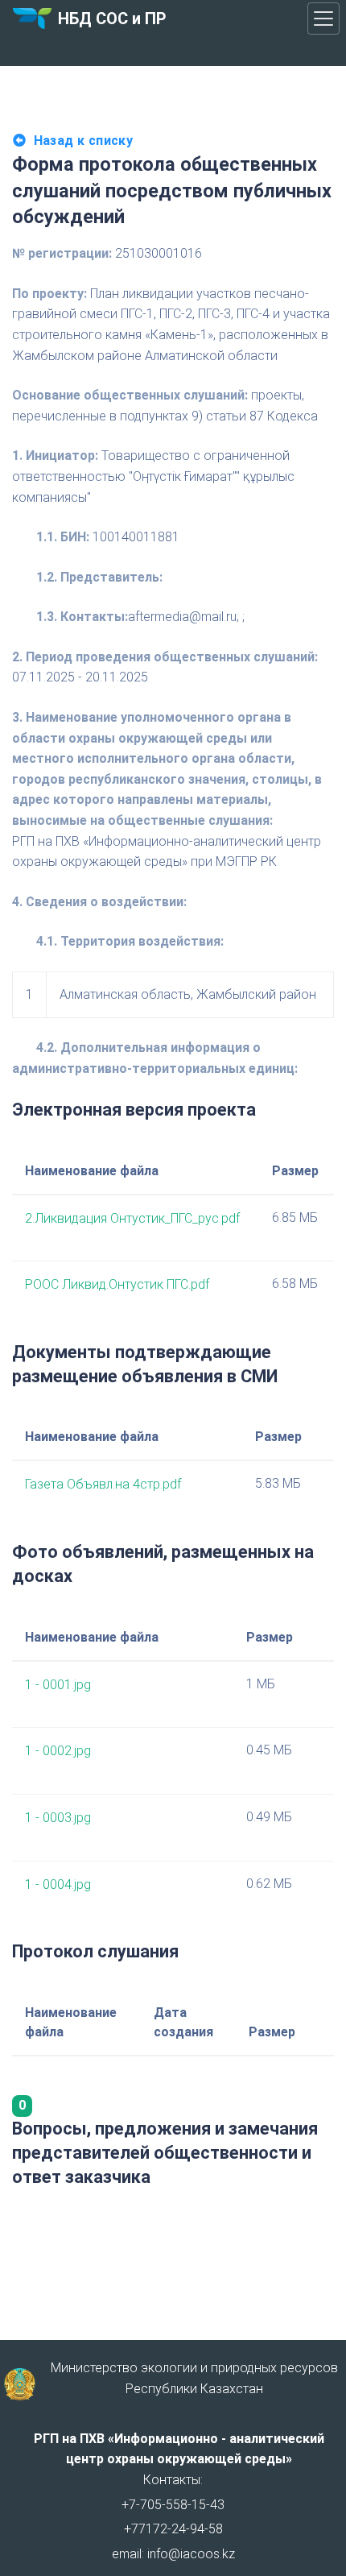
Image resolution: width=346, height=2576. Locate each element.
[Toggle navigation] (323, 19)
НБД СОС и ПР (112, 19)
